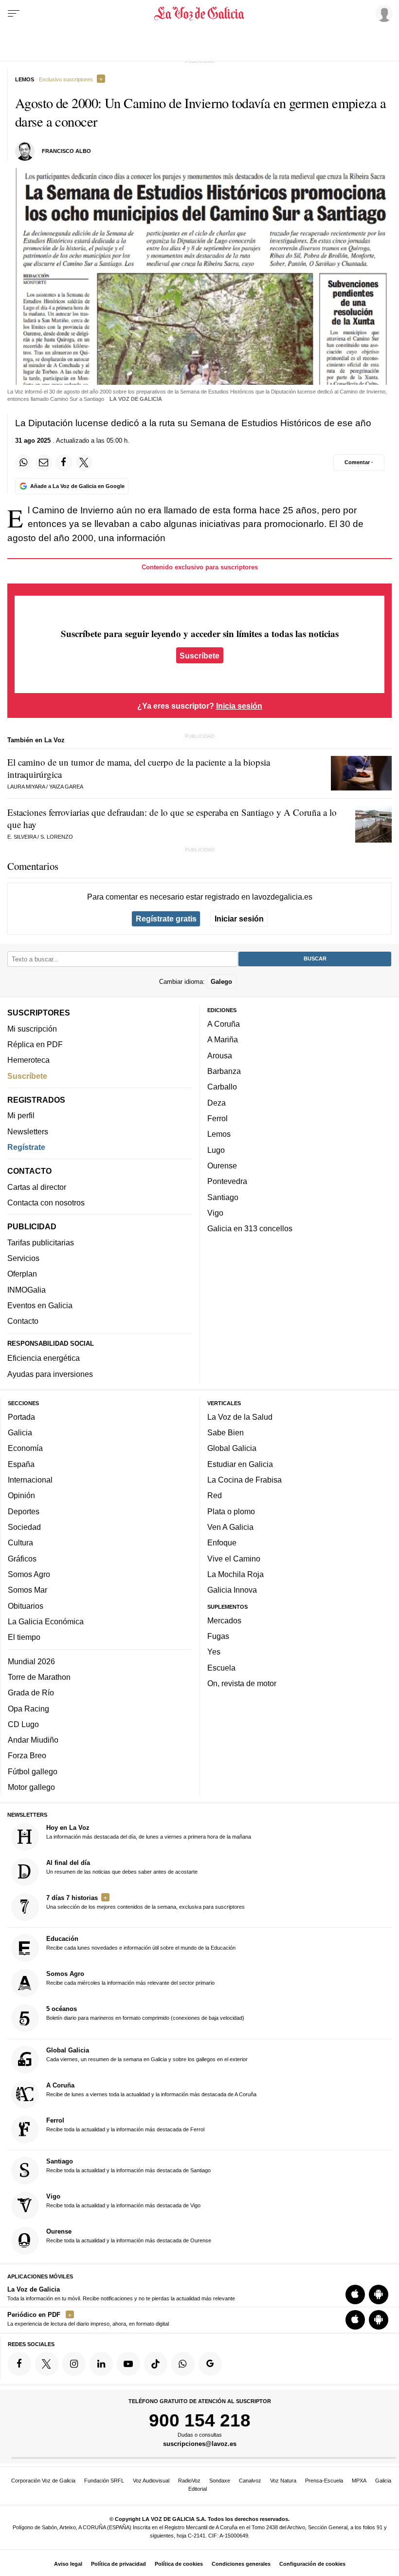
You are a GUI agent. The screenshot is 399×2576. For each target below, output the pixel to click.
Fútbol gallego (33, 1771)
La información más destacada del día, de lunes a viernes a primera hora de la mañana (149, 1832)
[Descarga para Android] (379, 2294)
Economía (25, 1448)
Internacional (30, 1480)
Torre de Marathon (39, 1677)
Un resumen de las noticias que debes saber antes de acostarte (122, 1867)
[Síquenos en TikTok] (156, 2364)
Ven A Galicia (230, 1527)
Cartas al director (37, 1187)
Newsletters (28, 1131)
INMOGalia (27, 1290)
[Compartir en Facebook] (64, 463)
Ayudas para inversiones (50, 1374)
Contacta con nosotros (46, 1203)
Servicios (23, 1258)
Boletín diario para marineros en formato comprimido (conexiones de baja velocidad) (145, 2013)
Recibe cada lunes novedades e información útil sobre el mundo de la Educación (141, 1943)
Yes (214, 1652)
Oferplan (22, 1274)
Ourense (222, 1166)
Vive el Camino (234, 1559)
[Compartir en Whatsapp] (23, 463)
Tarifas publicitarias (41, 1242)
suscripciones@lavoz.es (200, 2444)
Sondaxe (220, 2481)
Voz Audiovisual (151, 2481)
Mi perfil (21, 1115)
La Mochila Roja (236, 1574)
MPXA (359, 2481)
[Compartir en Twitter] (84, 463)
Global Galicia (232, 1448)
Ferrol (218, 1118)
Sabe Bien (226, 1432)
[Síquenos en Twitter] (47, 2364)
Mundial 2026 (31, 1661)
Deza (217, 1103)
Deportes (24, 1511)
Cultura (20, 1542)
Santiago (223, 1197)
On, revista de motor (242, 1683)
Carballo (222, 1087)
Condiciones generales (241, 2564)
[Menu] (14, 14)
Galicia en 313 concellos (250, 1228)
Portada (21, 1417)
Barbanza (224, 1071)
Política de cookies (179, 2564)
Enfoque (222, 1542)
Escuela (221, 1668)
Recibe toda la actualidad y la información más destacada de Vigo (123, 2200)
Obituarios (26, 1606)
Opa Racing (28, 1709)
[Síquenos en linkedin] (101, 2364)
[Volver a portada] (200, 14)
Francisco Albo (66, 151)
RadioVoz (189, 2481)
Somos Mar (27, 1590)
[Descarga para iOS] (355, 2294)
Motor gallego (31, 1787)
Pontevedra (227, 1181)
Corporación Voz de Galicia (43, 2481)
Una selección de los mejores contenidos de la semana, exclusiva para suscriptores (145, 1902)
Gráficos (22, 1559)
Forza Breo (27, 1755)
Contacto (23, 1321)
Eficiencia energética (44, 1358)
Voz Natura (283, 2481)
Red (215, 1495)
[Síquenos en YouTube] (128, 2364)
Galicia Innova (232, 1590)
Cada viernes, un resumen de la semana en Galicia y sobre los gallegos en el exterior (147, 2054)
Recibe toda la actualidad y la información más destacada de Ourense (129, 2236)
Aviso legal (68, 2564)
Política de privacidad (118, 2564)
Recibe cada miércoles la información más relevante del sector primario (130, 1978)
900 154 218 (200, 2420)
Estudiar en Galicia (240, 1464)
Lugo (216, 1150)
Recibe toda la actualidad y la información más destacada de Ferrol (125, 2125)
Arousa (220, 1055)
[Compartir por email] (44, 463)
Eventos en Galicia (40, 1305)
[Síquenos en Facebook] (19, 2364)
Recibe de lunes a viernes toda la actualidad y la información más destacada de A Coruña (151, 2089)
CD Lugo (23, 1724)
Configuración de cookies (312, 2564)
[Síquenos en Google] (210, 2364)
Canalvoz (250, 2481)
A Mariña (223, 1039)
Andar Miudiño (33, 1740)
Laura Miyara (26, 787)
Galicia (20, 1432)
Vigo (215, 1213)
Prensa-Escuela (324, 2481)
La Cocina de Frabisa (245, 1480)
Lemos (219, 1134)
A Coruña (224, 1024)
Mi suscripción (32, 1029)
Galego (221, 982)
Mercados (224, 1620)
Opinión (21, 1495)
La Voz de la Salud (240, 1417)
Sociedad (24, 1527)
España (21, 1464)
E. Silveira (22, 837)
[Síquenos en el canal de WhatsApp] (183, 2364)
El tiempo (24, 1637)
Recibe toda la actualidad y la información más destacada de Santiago (128, 2165)
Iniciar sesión (239, 919)
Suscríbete (199, 655)
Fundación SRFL (104, 2481)
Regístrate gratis (166, 919)
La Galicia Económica (46, 1621)
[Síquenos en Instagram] (74, 2364)
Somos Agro (29, 1574)
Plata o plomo (231, 1511)
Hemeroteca (28, 1060)
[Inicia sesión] (382, 13)
